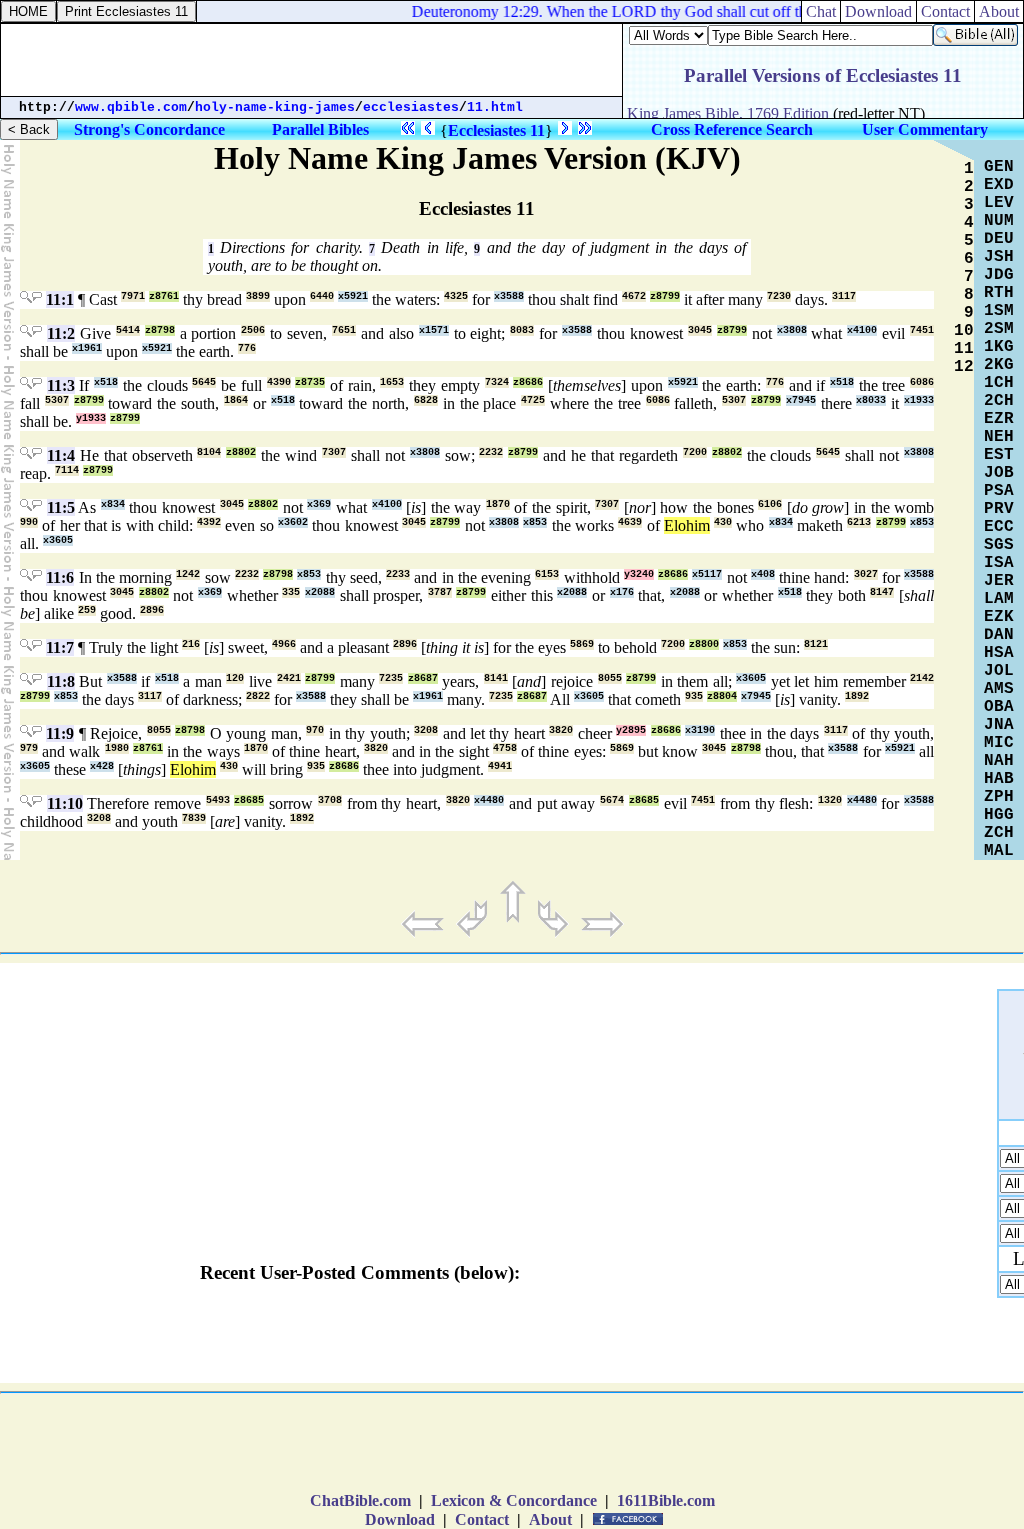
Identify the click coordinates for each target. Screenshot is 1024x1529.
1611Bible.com (666, 1500)
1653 (392, 382)
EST (999, 455)
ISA (999, 563)
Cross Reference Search (732, 129)
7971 (133, 296)
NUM (999, 221)
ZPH (999, 797)
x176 (622, 592)
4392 (209, 522)
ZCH (999, 833)
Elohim (687, 525)
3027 (866, 574)
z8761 (164, 296)
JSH (999, 257)
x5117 (707, 574)
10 (964, 331)
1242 (188, 574)
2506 (253, 330)
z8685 (249, 800)
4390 (279, 382)
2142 (922, 678)
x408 (763, 574)
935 (694, 696)
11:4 (61, 455)
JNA (999, 725)
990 (29, 522)
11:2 (61, 333)
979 (29, 748)
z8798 (160, 330)
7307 (334, 452)
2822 (258, 696)
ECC (999, 527)
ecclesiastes (411, 107)
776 (247, 348)
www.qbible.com (131, 107)
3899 (258, 296)
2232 (491, 452)
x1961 (87, 348)
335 (291, 592)
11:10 (65, 803)
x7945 (801, 400)
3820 (561, 730)
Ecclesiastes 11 (496, 130)
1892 (857, 696)
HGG (999, 815)
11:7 (60, 647)
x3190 (700, 730)
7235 (391, 678)
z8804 (722, 696)
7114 (67, 470)
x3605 (58, 540)
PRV (999, 509)
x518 (106, 382)
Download (878, 11)
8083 (522, 330)
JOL (999, 671)
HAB (999, 779)
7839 (194, 818)
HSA (999, 653)
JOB (999, 473)
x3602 (293, 522)
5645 (204, 382)
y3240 (639, 574)
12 (964, 367)
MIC (999, 743)
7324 (497, 382)
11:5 (61, 507)
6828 (426, 400)
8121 (816, 644)
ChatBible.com (360, 1500)
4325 (456, 296)
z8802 (241, 452)
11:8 (61, 681)
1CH (999, 383)
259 (87, 610)
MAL (999, 851)
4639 (630, 522)
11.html (495, 107)
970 (315, 730)
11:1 (60, 299)
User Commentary (925, 129)
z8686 (528, 382)
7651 (344, 330)
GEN (999, 167)
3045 (700, 330)
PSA (999, 491)
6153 (547, 574)
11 (964, 349)
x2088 (320, 592)
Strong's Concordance (149, 129)
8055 (610, 678)
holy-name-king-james (275, 107)
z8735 (310, 382)
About (999, 11)
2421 (289, 678)
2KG (999, 365)
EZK (999, 617)
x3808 (792, 330)
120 (235, 678)
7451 (922, 330)
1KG (999, 347)
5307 (57, 400)
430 (723, 522)
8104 (209, 452)
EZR (999, 419)
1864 (236, 400)
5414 (128, 330)
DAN (999, 635)
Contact (945, 11)
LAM (999, 599)
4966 (284, 644)
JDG (999, 275)
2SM (999, 329)
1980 (117, 748)
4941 (500, 766)
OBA (999, 707)
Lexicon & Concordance (514, 1500)
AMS (999, 689)
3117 (844, 296)
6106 (770, 504)
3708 (330, 800)
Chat (821, 11)
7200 (695, 452)
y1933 (91, 418)
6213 (859, 522)
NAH (999, 761)
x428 (102, 766)
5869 (582, 644)
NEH (999, 437)
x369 (319, 504)
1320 (830, 800)
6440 (322, 296)
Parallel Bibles (320, 129)
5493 (218, 800)
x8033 (871, 400)
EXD (999, 185)
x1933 (919, 400)
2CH (999, 401)
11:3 (61, 385)
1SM (999, 311)
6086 (922, 382)
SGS (999, 545)
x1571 (434, 330)
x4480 (489, 800)
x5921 (353, 296)
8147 (882, 592)
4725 (533, 400)
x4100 (862, 330)
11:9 (60, 733)
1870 (498, 504)
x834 (113, 504)
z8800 (704, 644)
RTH (999, 293)
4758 (505, 748)
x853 (535, 522)
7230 (779, 296)
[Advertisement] (312, 60)
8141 (496, 678)
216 (191, 644)
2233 (398, 574)
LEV (999, 203)
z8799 (665, 296)
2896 (152, 610)
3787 (440, 592)
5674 (612, 800)
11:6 (60, 577)
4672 (634, 296)
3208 (426, 730)
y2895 (631, 730)
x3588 (509, 296)
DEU (999, 239)
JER (999, 581)
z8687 (423, 678)
